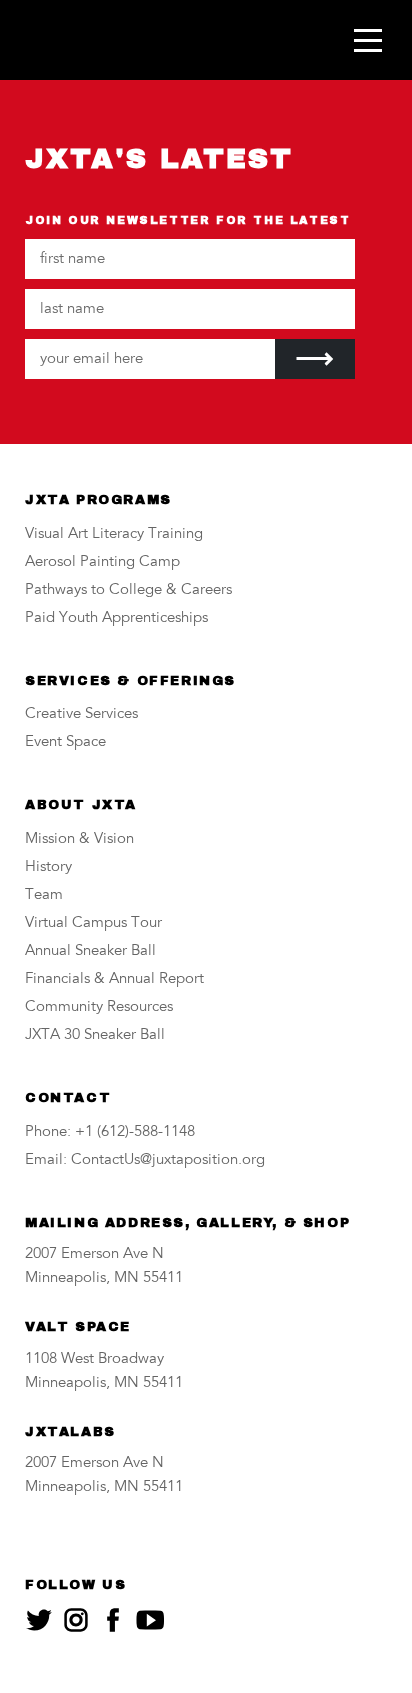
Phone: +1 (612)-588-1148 (110, 1132)
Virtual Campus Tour (93, 923)
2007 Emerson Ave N (94, 1254)
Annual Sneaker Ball (90, 951)
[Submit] (315, 359)
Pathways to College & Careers (128, 590)
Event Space (65, 742)
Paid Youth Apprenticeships (116, 618)
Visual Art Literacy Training (114, 534)
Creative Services (81, 714)
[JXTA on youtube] (150, 1620)
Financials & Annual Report (114, 979)
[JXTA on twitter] (39, 1620)
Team (44, 895)
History (48, 867)
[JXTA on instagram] (76, 1620)
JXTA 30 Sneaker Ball (95, 1035)
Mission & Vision (79, 839)
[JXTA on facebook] (113, 1620)
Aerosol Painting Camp (102, 562)
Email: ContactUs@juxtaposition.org (145, 1160)
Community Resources (99, 1007)
